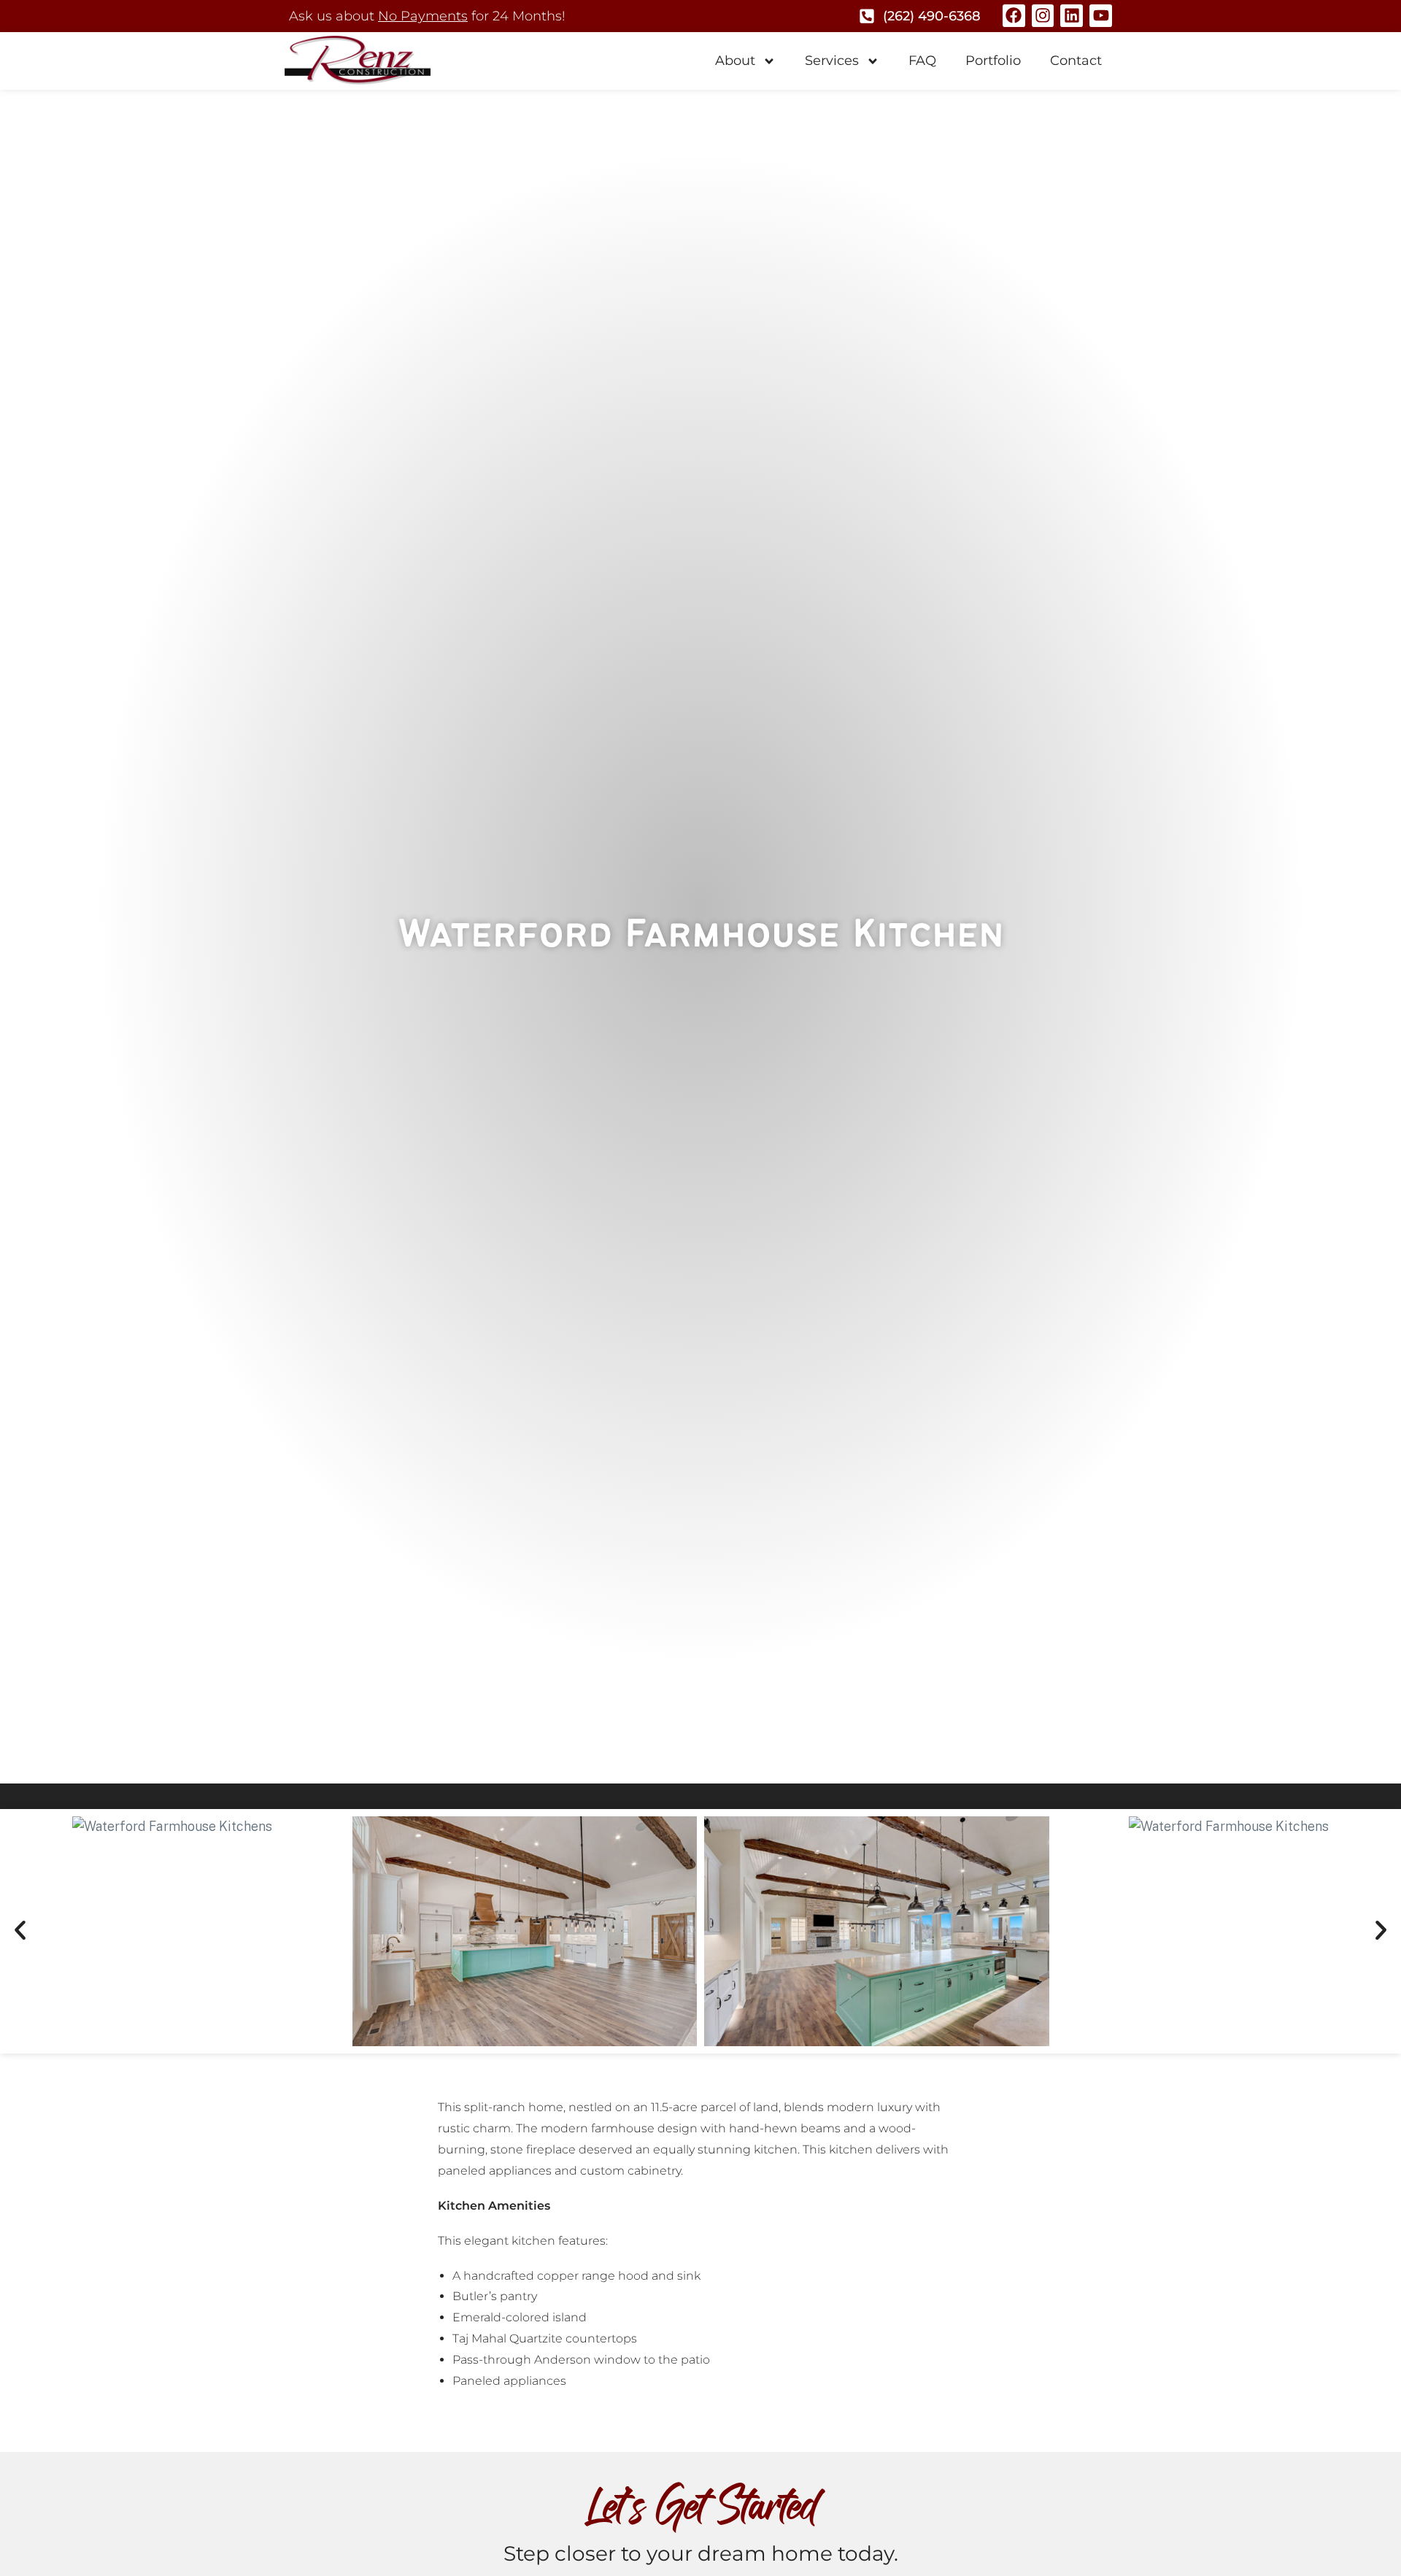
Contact (1076, 61)
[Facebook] (1014, 16)
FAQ (922, 61)
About (735, 61)
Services (832, 61)
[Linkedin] (1072, 16)
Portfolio (993, 61)
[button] (20, 1931)
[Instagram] (1043, 16)
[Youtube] (1101, 16)
